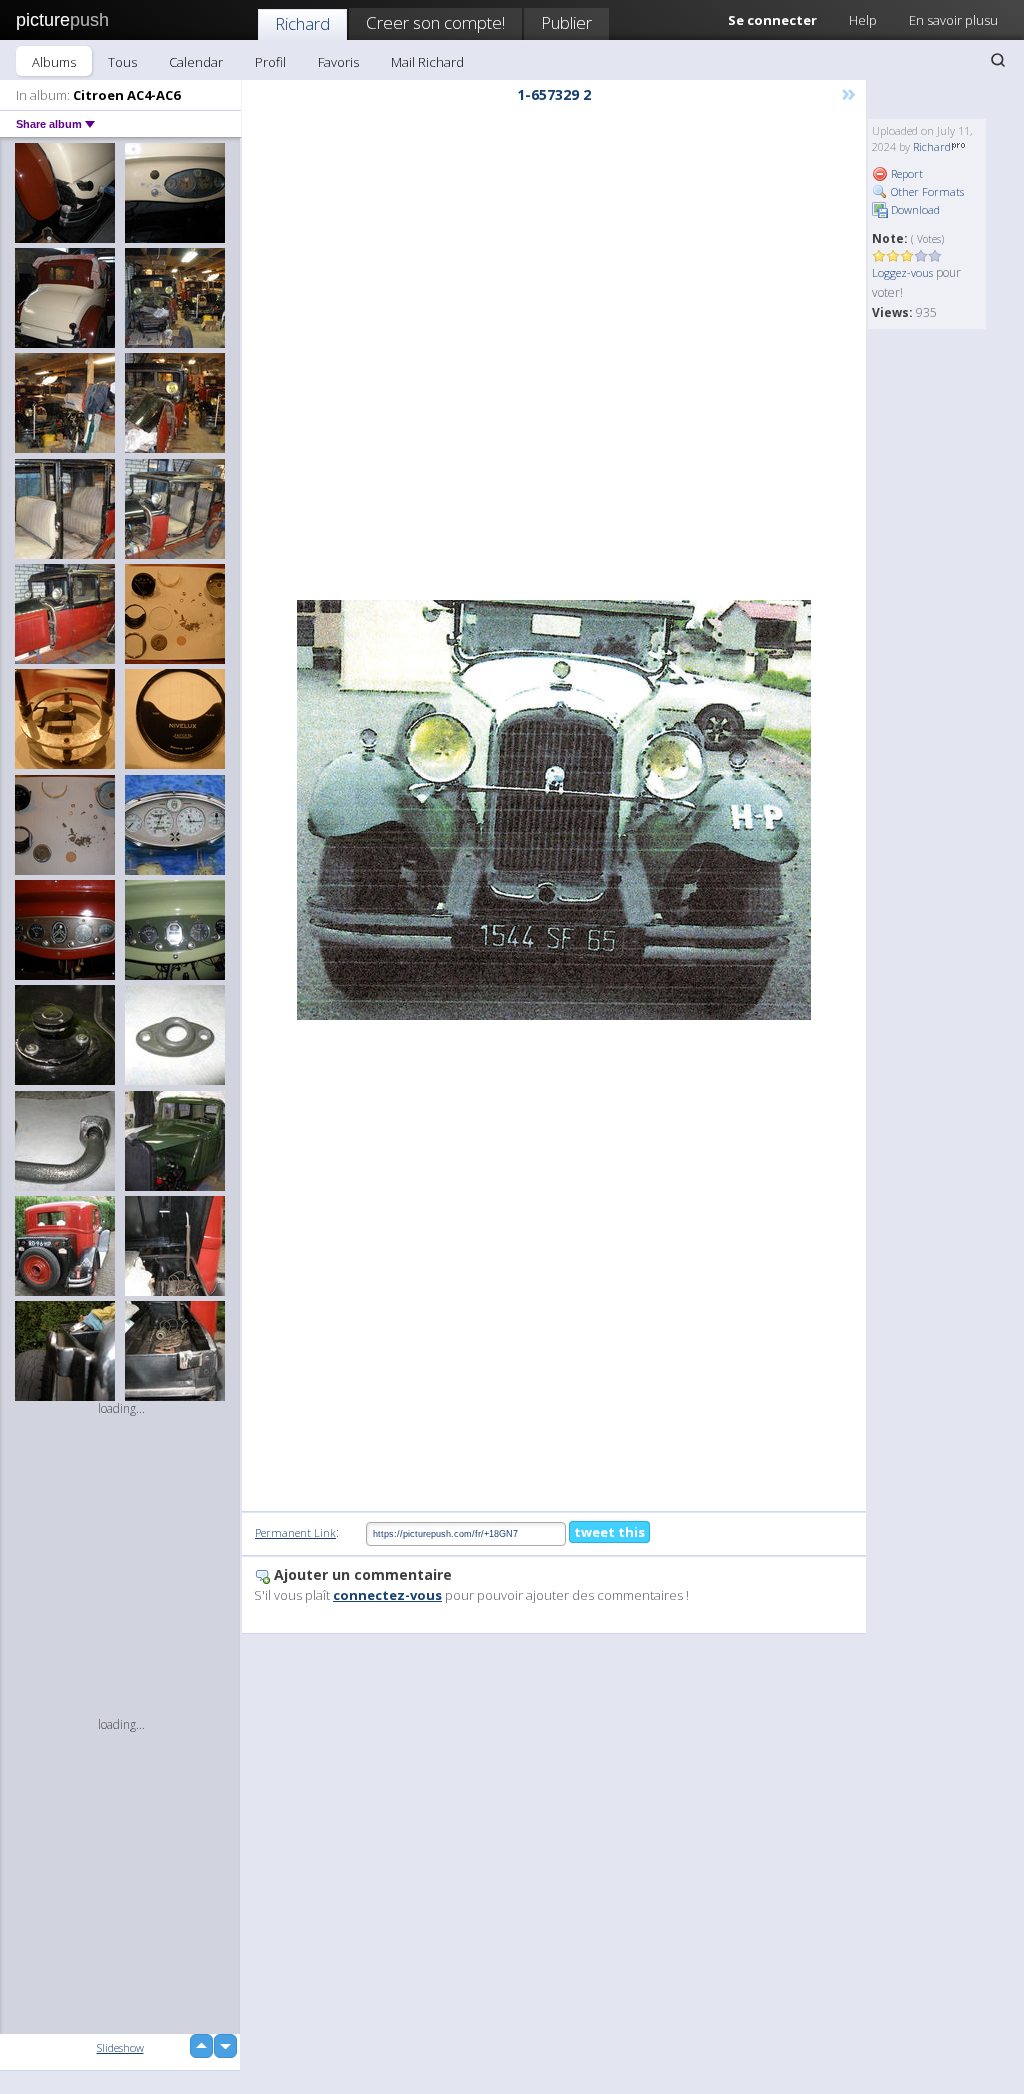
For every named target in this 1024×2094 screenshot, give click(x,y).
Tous (122, 62)
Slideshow (120, 2047)
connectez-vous (387, 1595)
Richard (302, 23)
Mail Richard (427, 62)
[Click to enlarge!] (554, 810)
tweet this (609, 1532)
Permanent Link (295, 1532)
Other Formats (926, 191)
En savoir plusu (953, 20)
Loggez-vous (902, 272)
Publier (566, 22)
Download (914, 209)
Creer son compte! (435, 22)
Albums (54, 62)
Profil (270, 62)
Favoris (338, 62)
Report (905, 173)
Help (863, 20)
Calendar (196, 62)
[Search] (998, 60)
